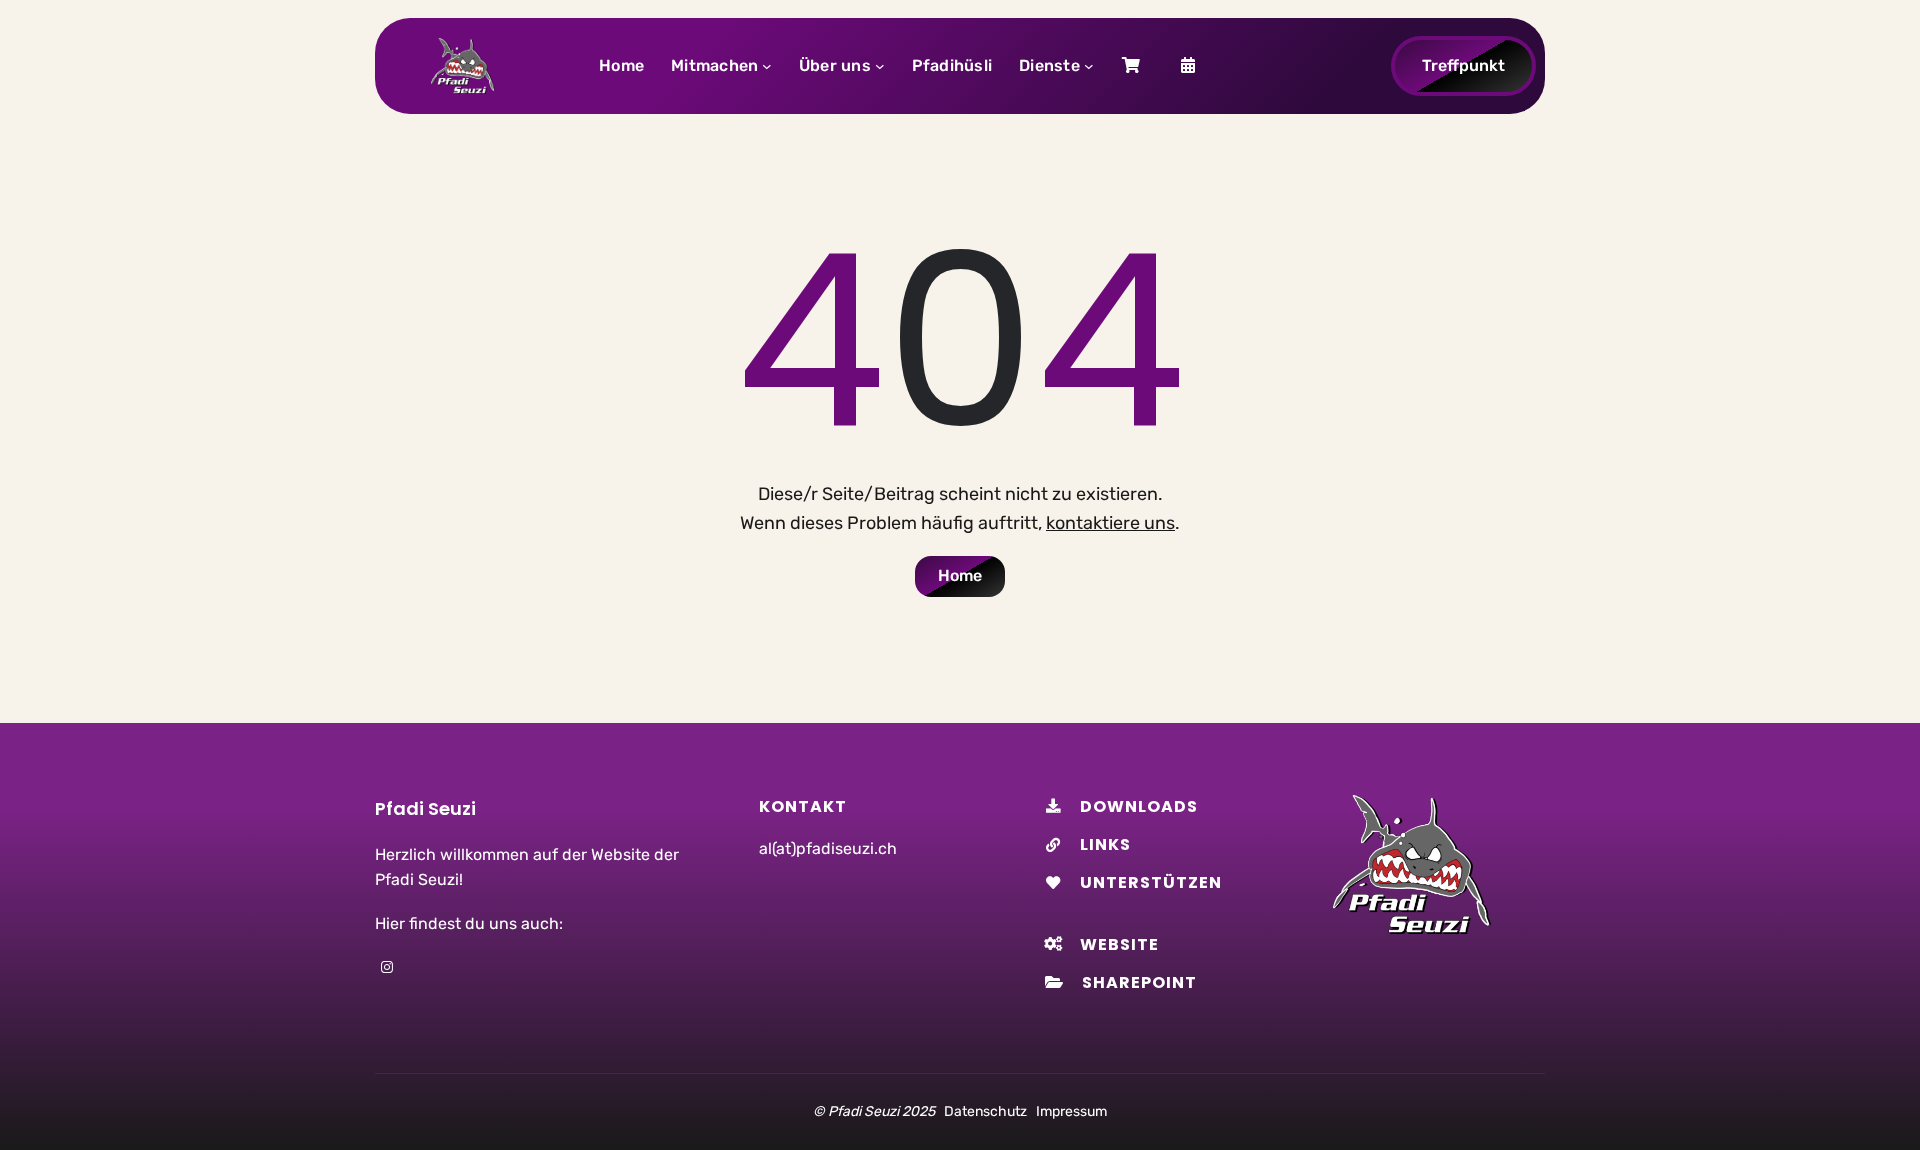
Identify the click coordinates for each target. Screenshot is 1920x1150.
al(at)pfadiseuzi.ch (828, 848)
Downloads (1139, 806)
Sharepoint (1139, 982)
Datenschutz (985, 1111)
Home (960, 575)
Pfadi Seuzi (425, 808)
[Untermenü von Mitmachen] (767, 66)
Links (1105, 844)
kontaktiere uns (1110, 523)
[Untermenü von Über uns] (880, 66)
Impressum (1071, 1111)
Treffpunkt (1463, 65)
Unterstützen (1151, 882)
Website (1119, 944)
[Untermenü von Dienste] (1089, 66)
